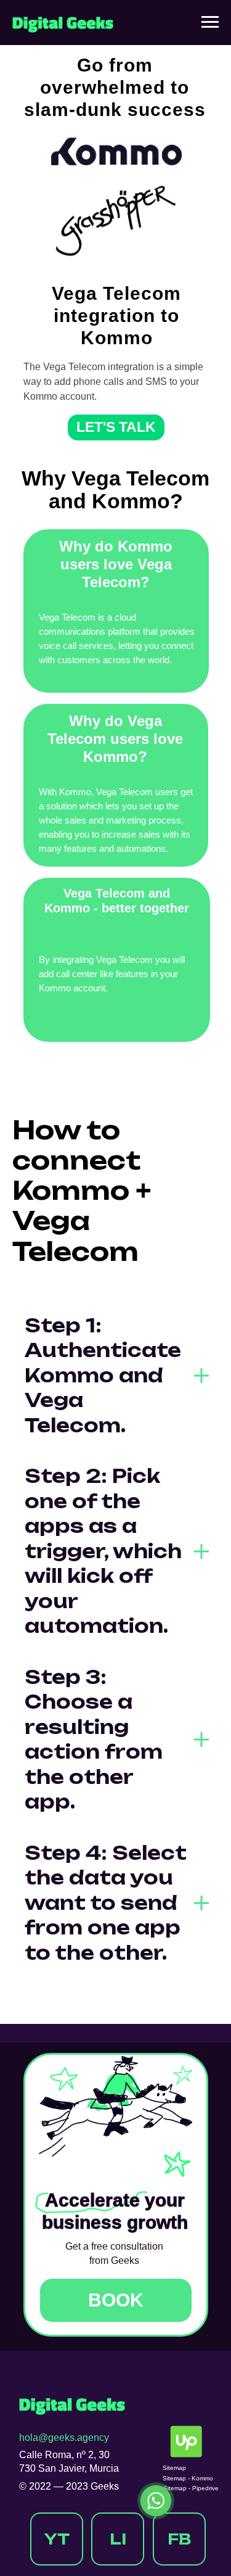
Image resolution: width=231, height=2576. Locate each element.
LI (118, 2539)
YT (57, 2539)
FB (179, 2539)
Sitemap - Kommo (188, 2478)
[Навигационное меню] (210, 22)
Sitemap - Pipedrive (191, 2488)
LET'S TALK (116, 427)
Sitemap (174, 2468)
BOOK (116, 2300)
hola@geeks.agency (64, 2438)
